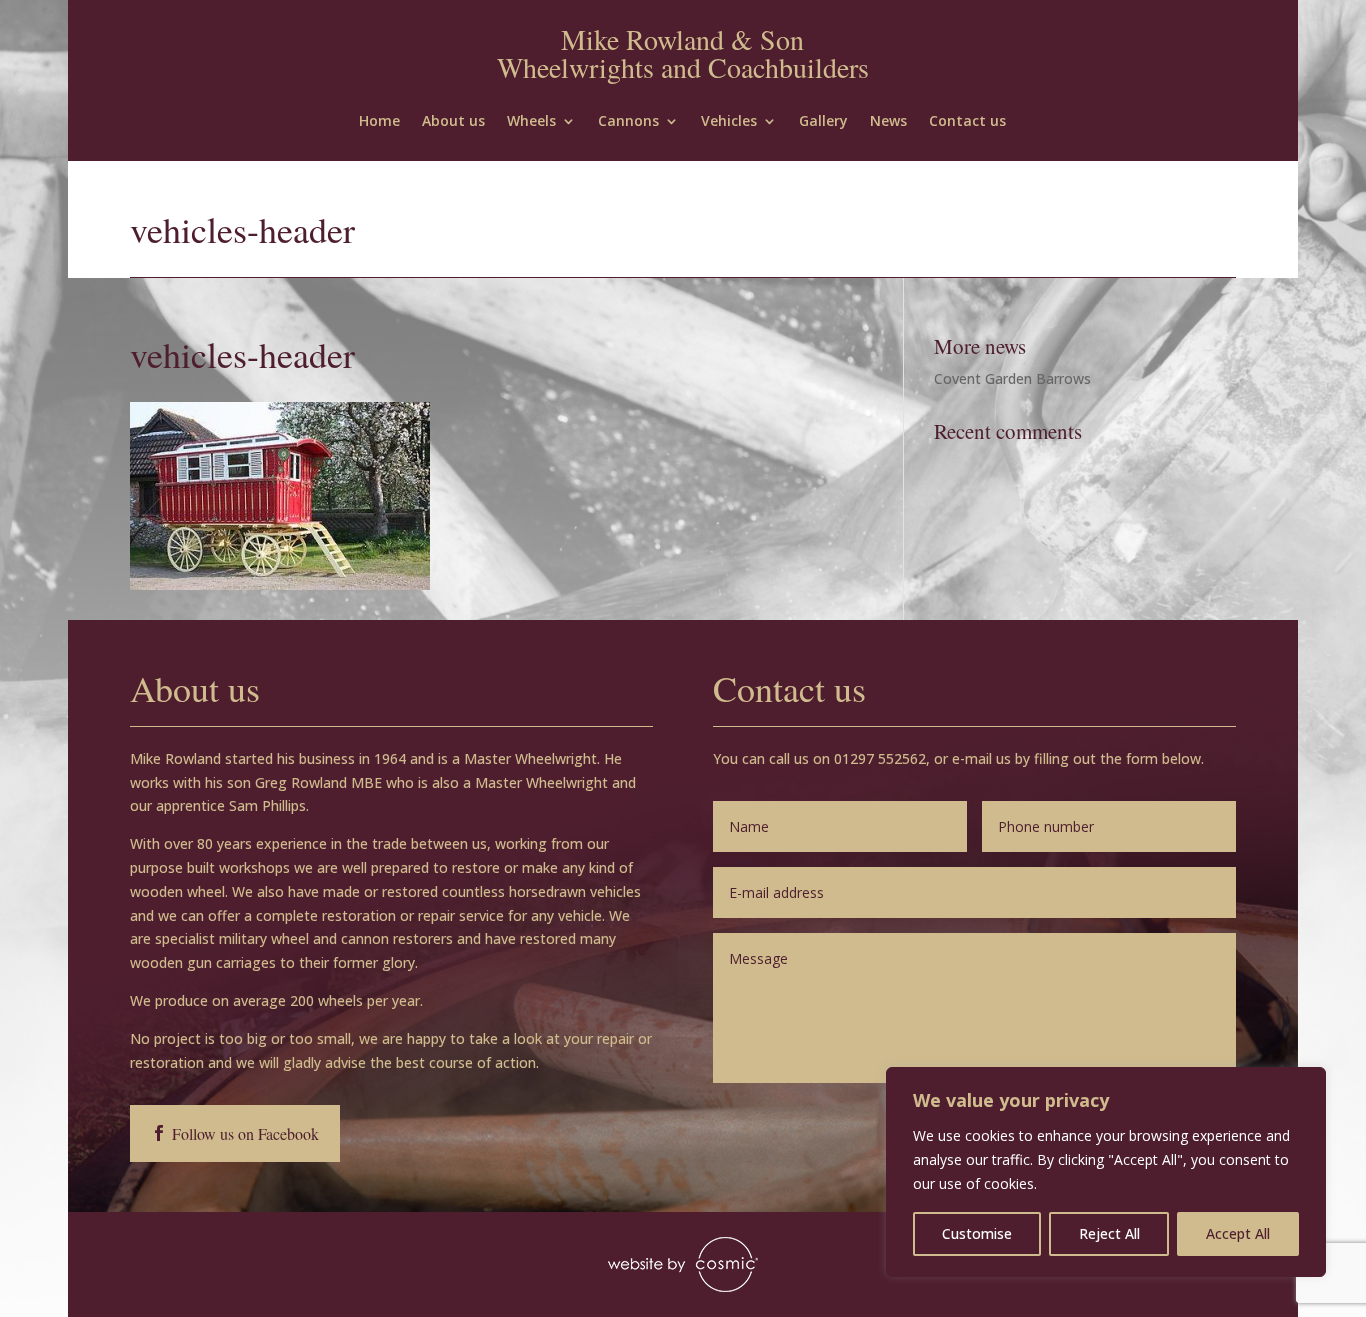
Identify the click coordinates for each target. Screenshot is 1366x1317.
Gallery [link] (823, 122)
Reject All (1109, 1233)
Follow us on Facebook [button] (245, 1133)
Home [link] (379, 122)
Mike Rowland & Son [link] (682, 39)
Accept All (1238, 1233)
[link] (280, 584)
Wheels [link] (531, 122)
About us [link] (453, 122)
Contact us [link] (967, 122)
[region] (1106, 1172)
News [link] (888, 122)
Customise (977, 1233)
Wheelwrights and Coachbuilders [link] (683, 67)
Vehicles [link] (729, 122)
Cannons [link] (628, 122)
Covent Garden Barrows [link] (1012, 378)
